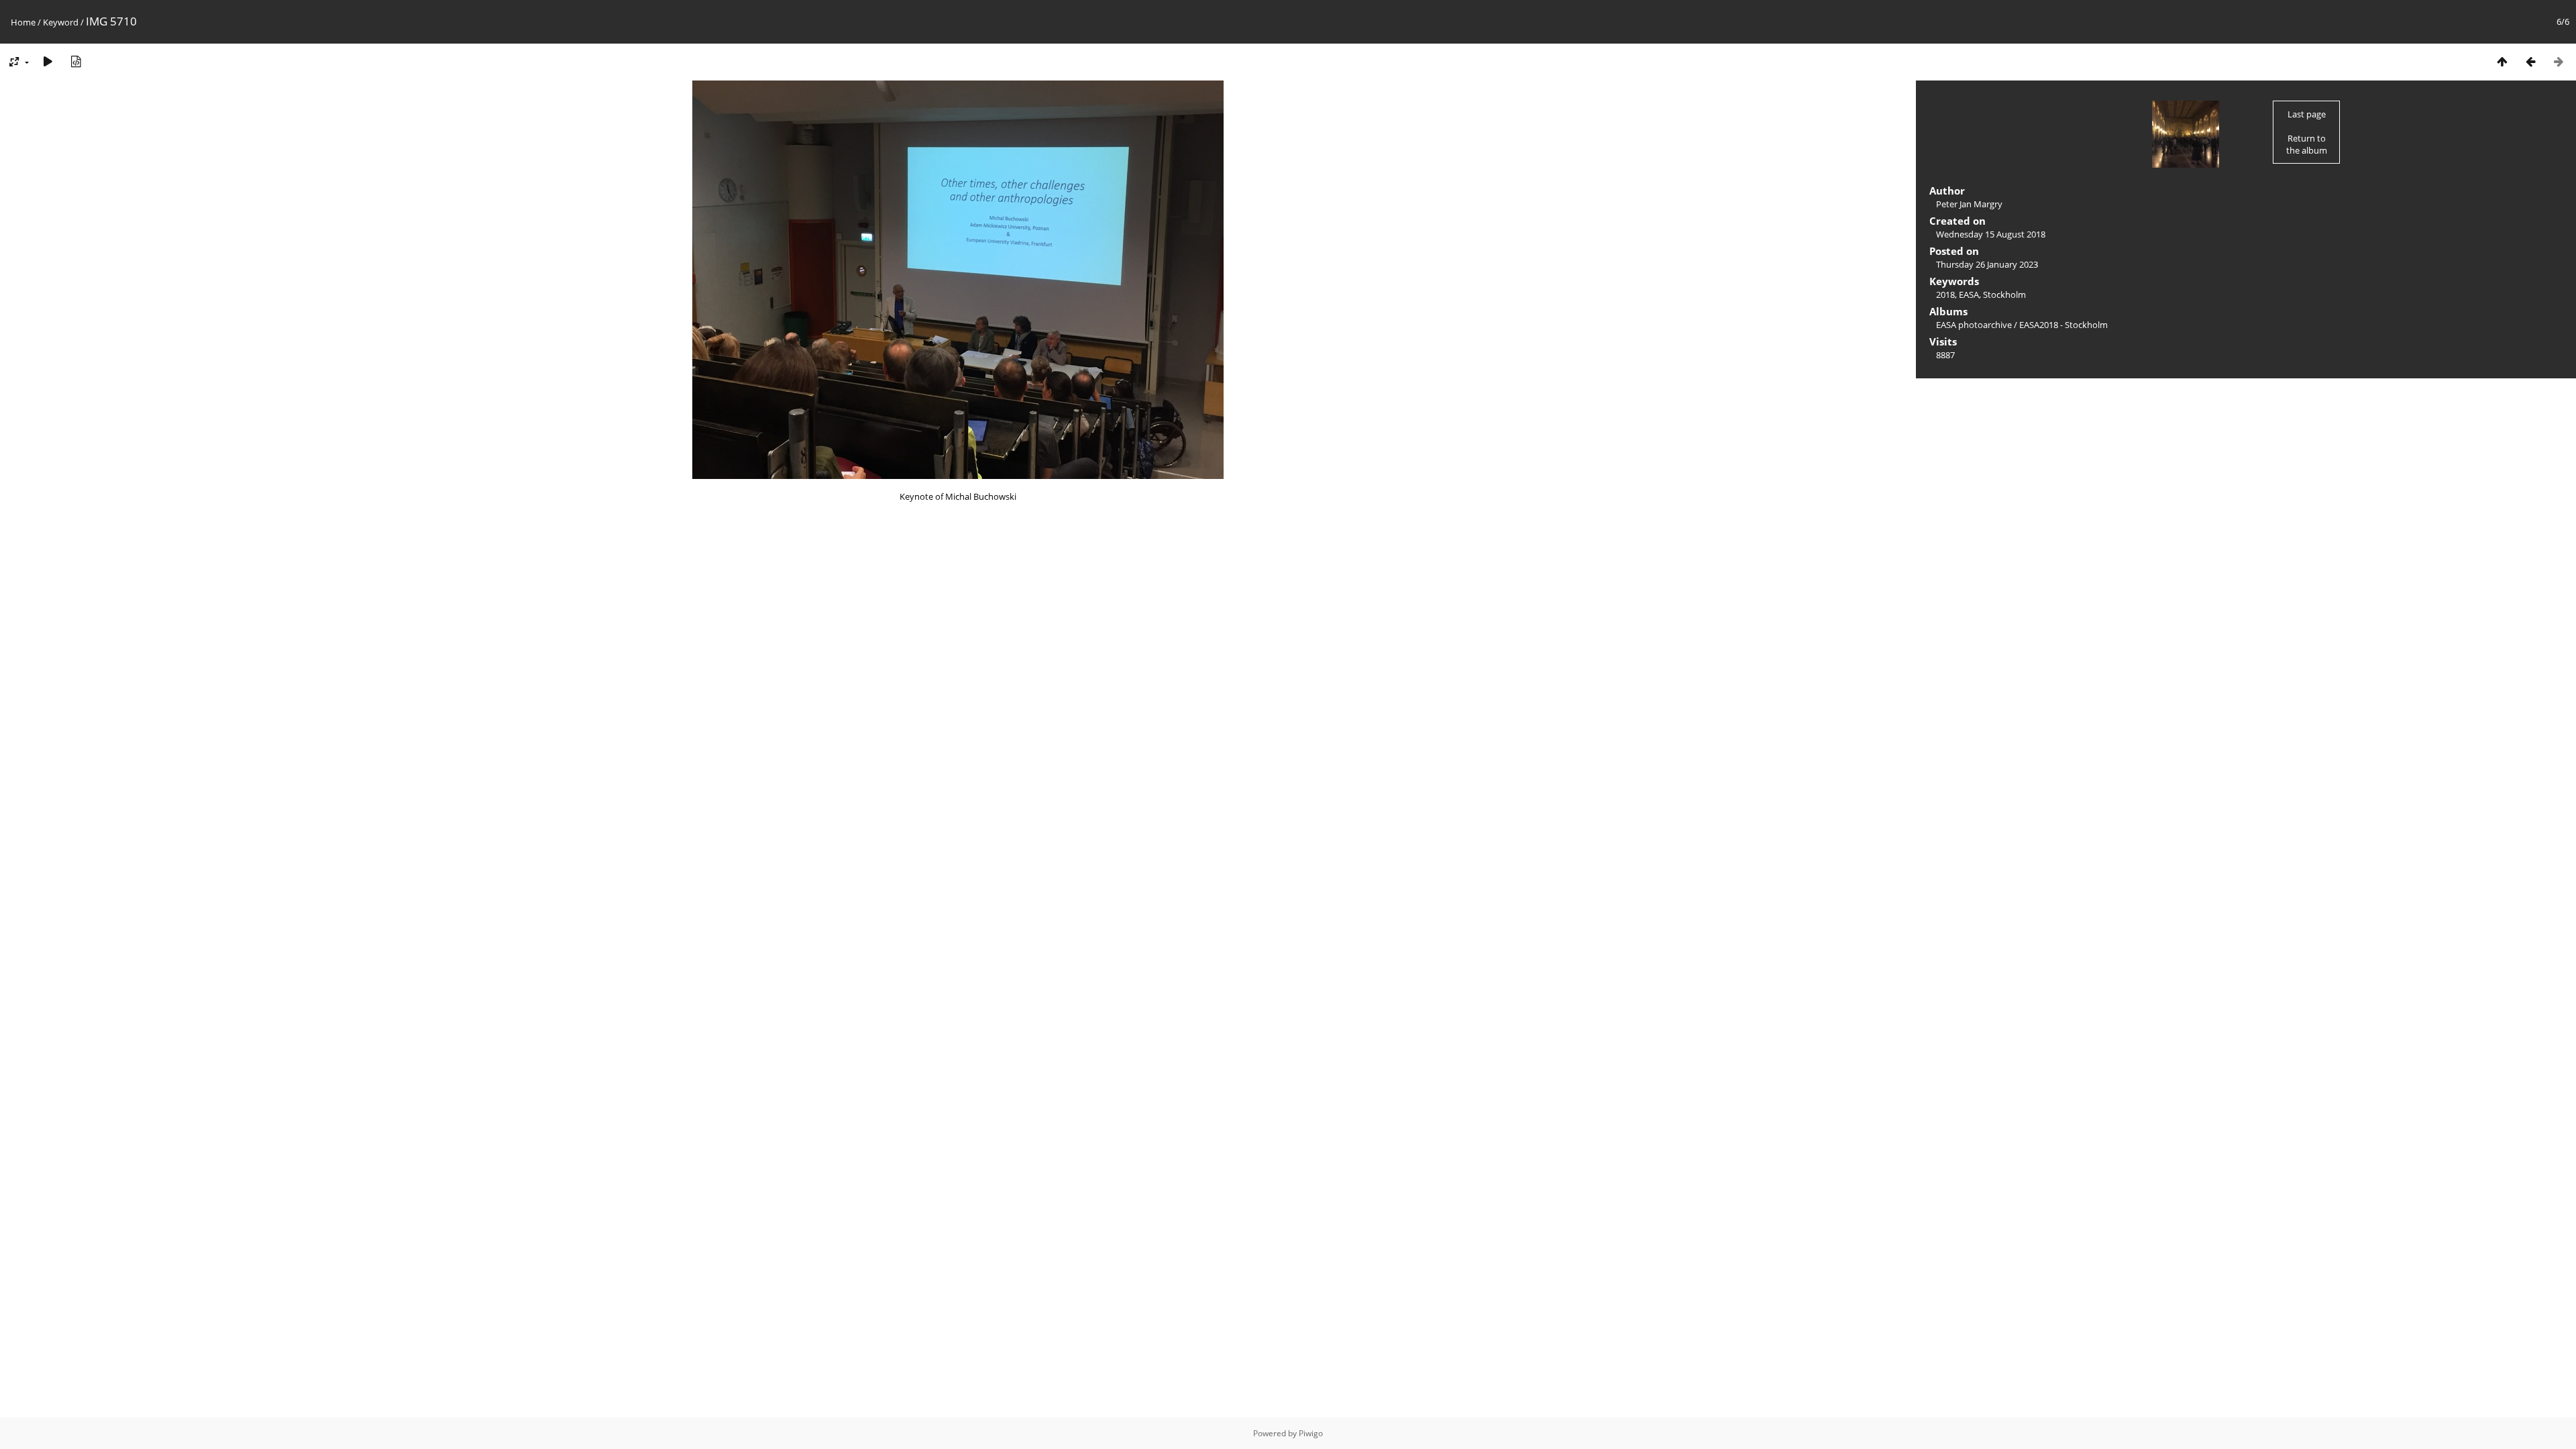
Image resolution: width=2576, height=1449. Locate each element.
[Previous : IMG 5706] (2530, 61)
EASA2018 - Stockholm (2063, 325)
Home (23, 22)
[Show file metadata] (76, 61)
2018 (1945, 294)
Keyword (61, 22)
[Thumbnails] (2502, 61)
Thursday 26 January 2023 (1987, 264)
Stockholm (2004, 294)
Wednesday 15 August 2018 (1991, 234)
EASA (1969, 294)
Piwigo (1311, 1433)
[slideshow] (48, 61)
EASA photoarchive (1974, 325)
